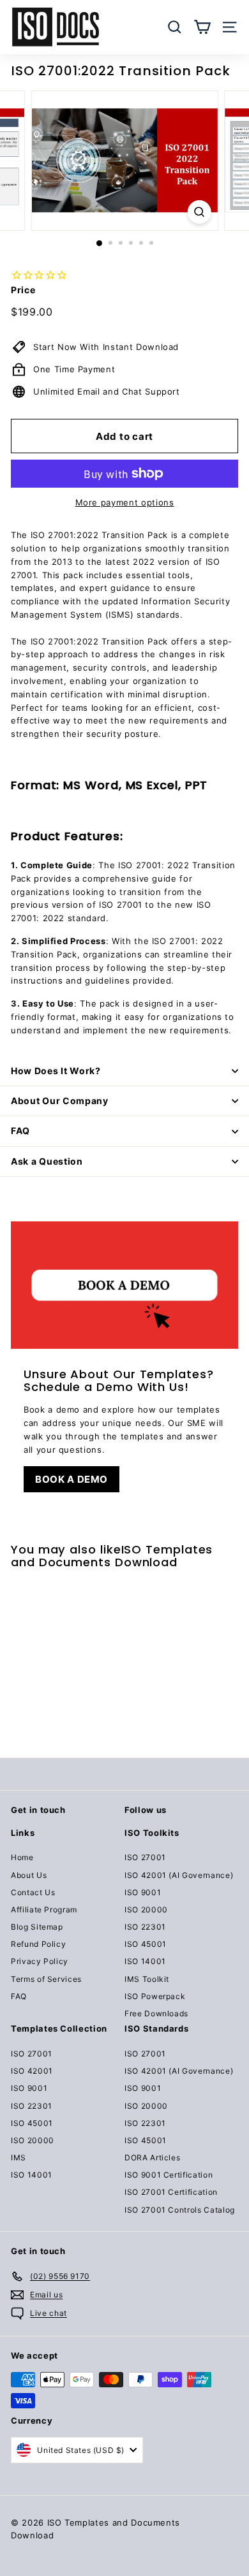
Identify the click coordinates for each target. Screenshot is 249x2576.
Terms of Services (46, 1979)
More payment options (125, 502)
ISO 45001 (146, 1944)
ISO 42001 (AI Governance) (179, 1875)
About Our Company (60, 1101)
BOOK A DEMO (72, 1479)
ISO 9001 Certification (169, 2175)
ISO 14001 (145, 1961)
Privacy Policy (40, 1961)
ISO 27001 (145, 1857)
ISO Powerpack (155, 1996)
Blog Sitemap (37, 1927)
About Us (29, 1875)
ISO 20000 (146, 1910)
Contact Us (33, 1892)
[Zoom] (199, 212)
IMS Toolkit (147, 1979)
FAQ (20, 1131)
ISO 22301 (145, 1927)
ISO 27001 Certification (171, 2192)
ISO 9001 (143, 1892)
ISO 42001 (32, 2071)
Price (23, 290)
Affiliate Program (44, 1910)
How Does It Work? (56, 1071)
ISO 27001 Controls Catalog (180, 2210)
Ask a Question (47, 1161)
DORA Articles (152, 2158)
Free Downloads (156, 2013)
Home (22, 1857)
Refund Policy (38, 1944)
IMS (19, 2158)
